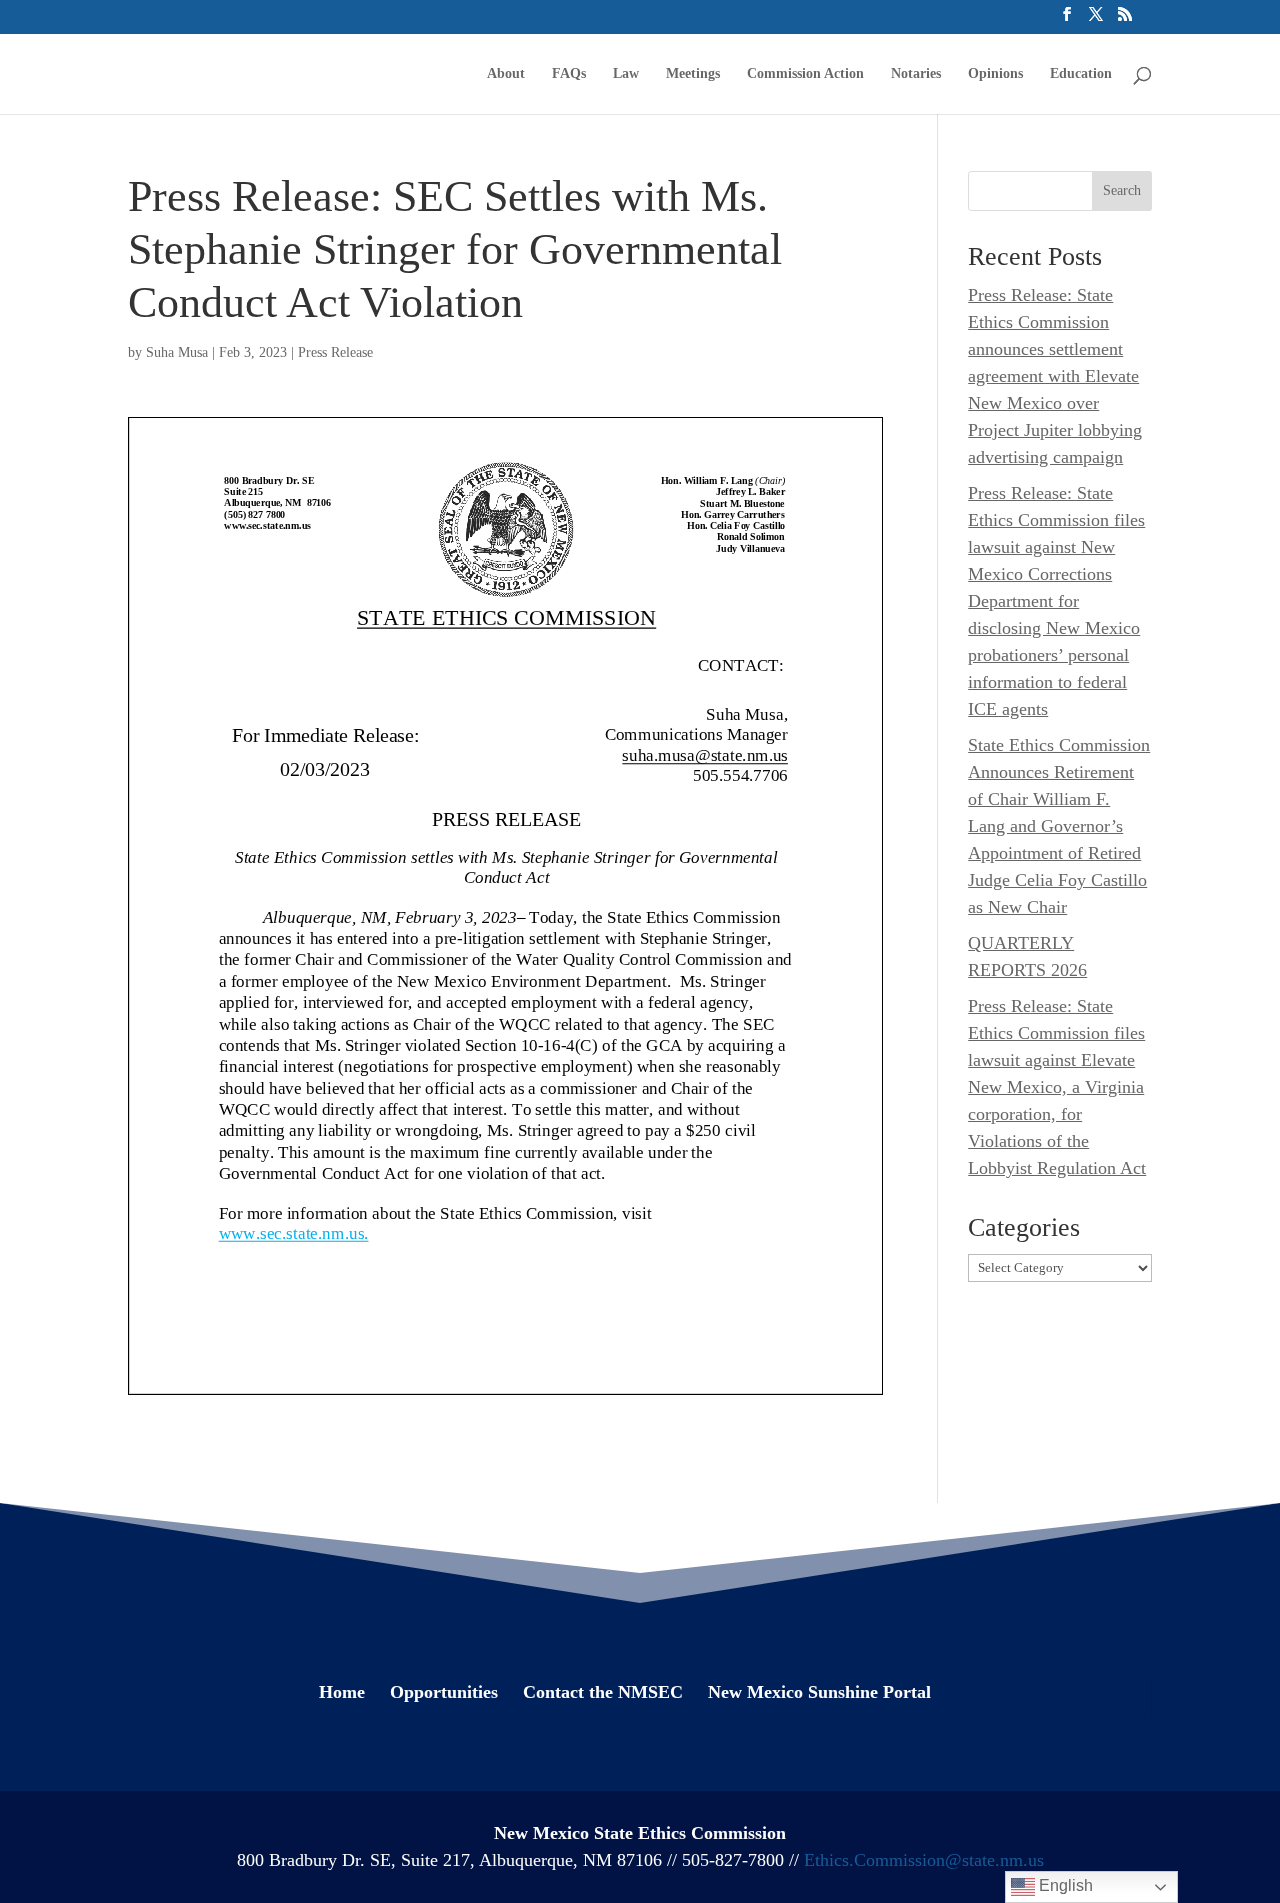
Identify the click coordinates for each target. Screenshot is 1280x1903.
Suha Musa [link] (177, 352)
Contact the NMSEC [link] (603, 1692)
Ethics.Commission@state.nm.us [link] (924, 1860)
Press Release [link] (335, 352)
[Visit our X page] (1096, 20)
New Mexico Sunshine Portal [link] (819, 1692)
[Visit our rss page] (1125, 20)
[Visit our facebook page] (1067, 20)
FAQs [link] (569, 74)
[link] (154, 72)
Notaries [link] (916, 74)
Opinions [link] (995, 74)
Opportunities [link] (444, 1692)
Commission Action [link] (805, 74)
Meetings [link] (693, 74)
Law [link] (626, 74)
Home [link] (342, 1692)
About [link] (506, 74)
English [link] (1064, 1885)
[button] (1122, 191)
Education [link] (1081, 74)
